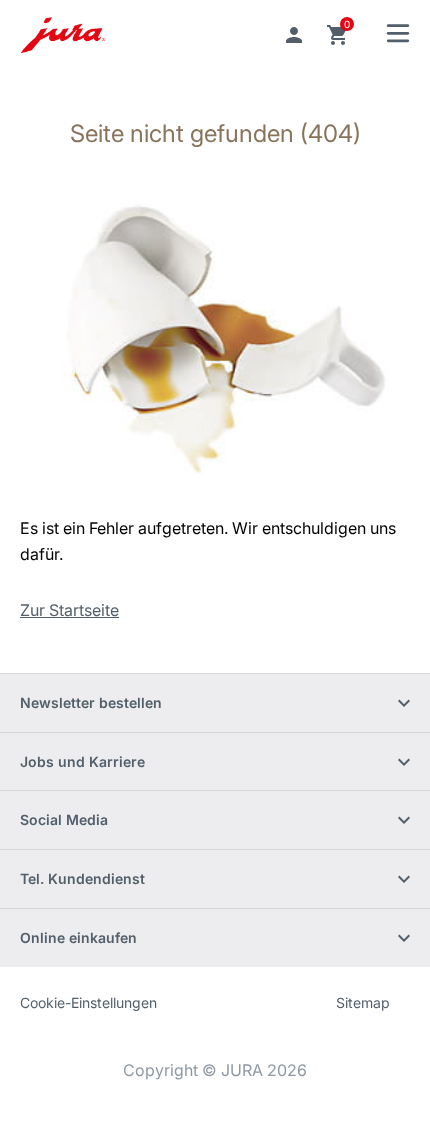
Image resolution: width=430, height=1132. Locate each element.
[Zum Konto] (294, 35)
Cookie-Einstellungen (88, 1002)
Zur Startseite (69, 610)
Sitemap (363, 1002)
